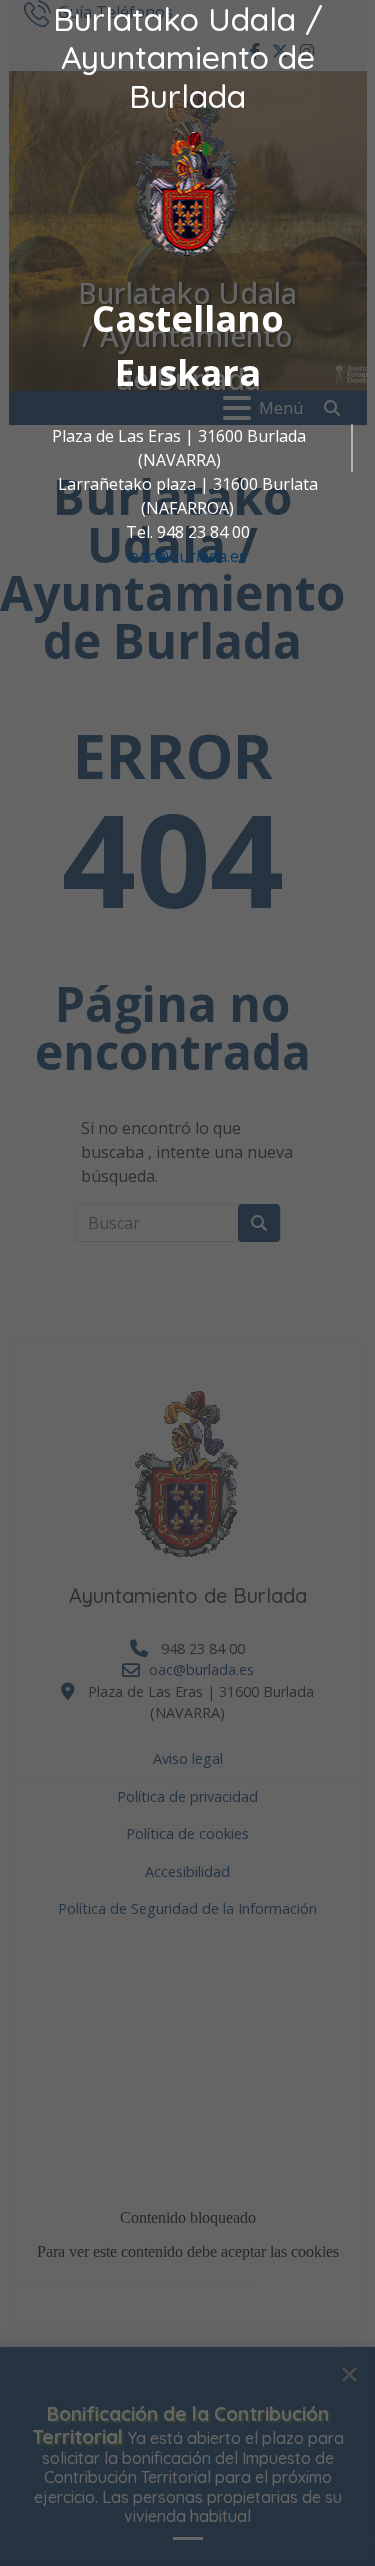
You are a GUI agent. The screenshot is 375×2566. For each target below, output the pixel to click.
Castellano (188, 318)
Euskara (188, 372)
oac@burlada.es (188, 556)
